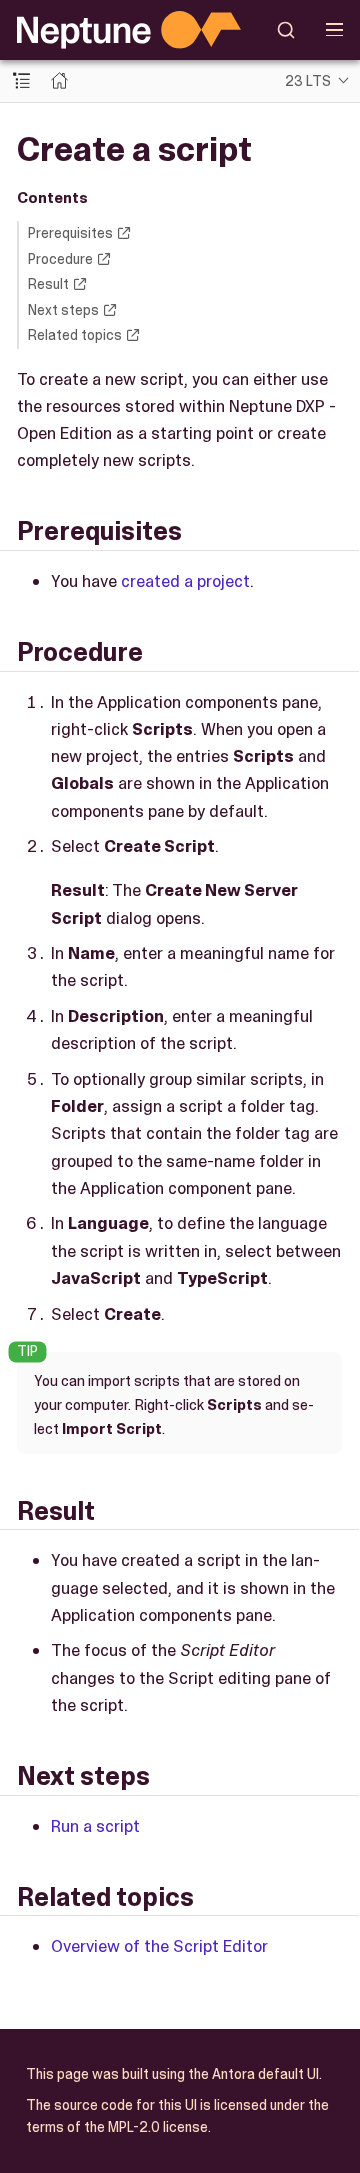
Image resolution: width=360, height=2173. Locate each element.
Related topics (75, 335)
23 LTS (308, 81)
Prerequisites (70, 233)
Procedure (60, 259)
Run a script (95, 1826)
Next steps (63, 310)
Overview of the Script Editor (159, 1946)
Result (48, 284)
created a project (185, 581)
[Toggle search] (286, 30)
